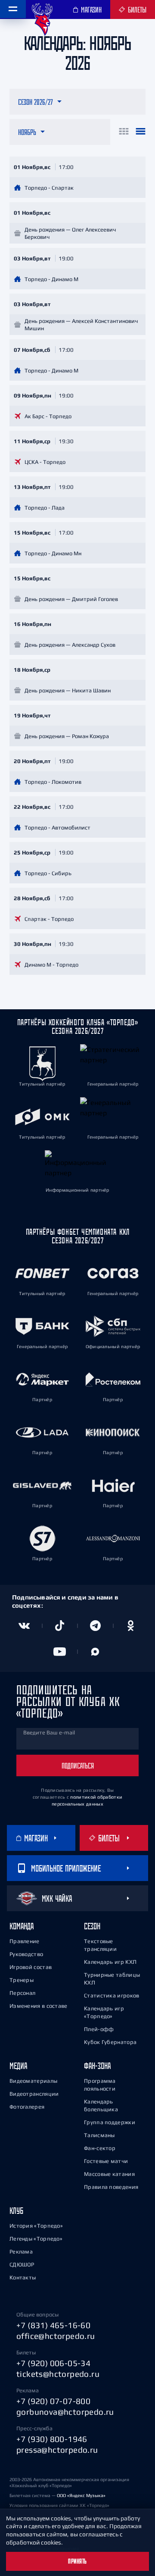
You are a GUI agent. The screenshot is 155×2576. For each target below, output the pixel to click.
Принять (77, 2561)
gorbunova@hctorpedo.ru (65, 2412)
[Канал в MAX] (95, 1652)
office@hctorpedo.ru (56, 2336)
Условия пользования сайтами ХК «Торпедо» (59, 2505)
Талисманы (99, 2135)
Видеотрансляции (34, 2094)
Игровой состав (31, 1967)
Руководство (26, 1954)
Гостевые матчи (106, 2161)
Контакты (23, 2277)
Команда (22, 1926)
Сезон (92, 1926)
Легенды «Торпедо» (36, 2239)
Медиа (18, 2066)
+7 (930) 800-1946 (52, 2439)
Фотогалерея (27, 2107)
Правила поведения (111, 2187)
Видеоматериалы (33, 2081)
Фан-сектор (100, 2148)
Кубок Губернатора (110, 2042)
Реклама (21, 2252)
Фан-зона (97, 2066)
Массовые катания (109, 2174)
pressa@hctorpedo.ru (57, 2450)
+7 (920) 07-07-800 (53, 2401)
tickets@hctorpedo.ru (58, 2374)
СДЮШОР (22, 2265)
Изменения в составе (39, 2006)
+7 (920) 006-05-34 (53, 2363)
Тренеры (22, 1980)
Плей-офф (99, 2029)
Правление (25, 1941)
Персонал (22, 1993)
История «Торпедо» (36, 2226)
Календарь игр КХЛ (110, 1962)
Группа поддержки (110, 2122)
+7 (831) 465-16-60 (53, 2325)
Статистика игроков (112, 1995)
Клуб (16, 2211)
